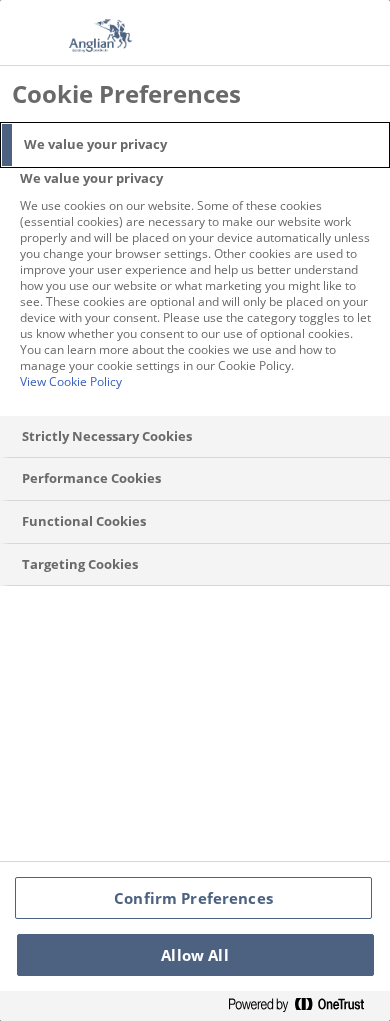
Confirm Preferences (193, 898)
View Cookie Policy (71, 381)
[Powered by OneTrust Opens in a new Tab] (304, 1005)
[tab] (195, 145)
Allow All (194, 955)
